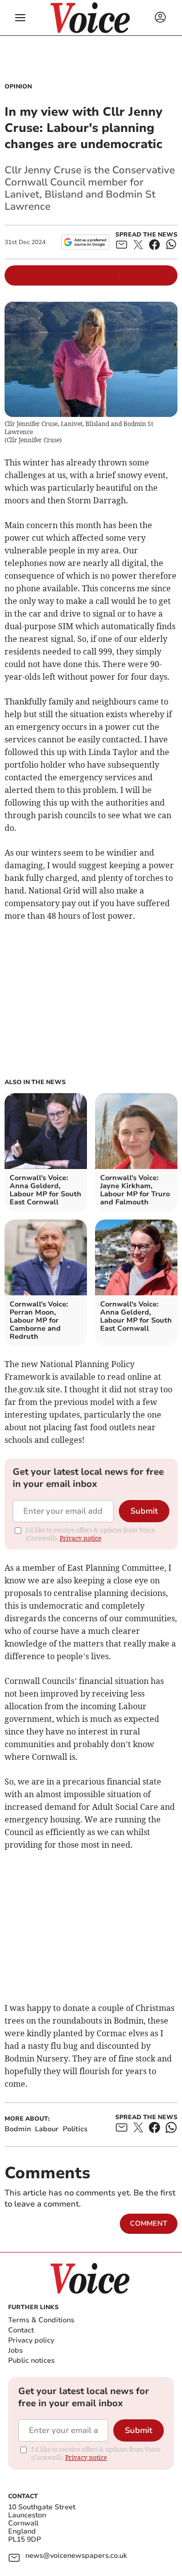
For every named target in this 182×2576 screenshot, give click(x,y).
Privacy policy (31, 2340)
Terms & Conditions (41, 2320)
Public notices (31, 2360)
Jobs (15, 2350)
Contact (21, 2330)
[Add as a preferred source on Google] (85, 242)
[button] (20, 18)
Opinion (18, 86)
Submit (144, 1511)
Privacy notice (80, 1538)
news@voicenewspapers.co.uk (76, 2556)
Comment (149, 2223)
